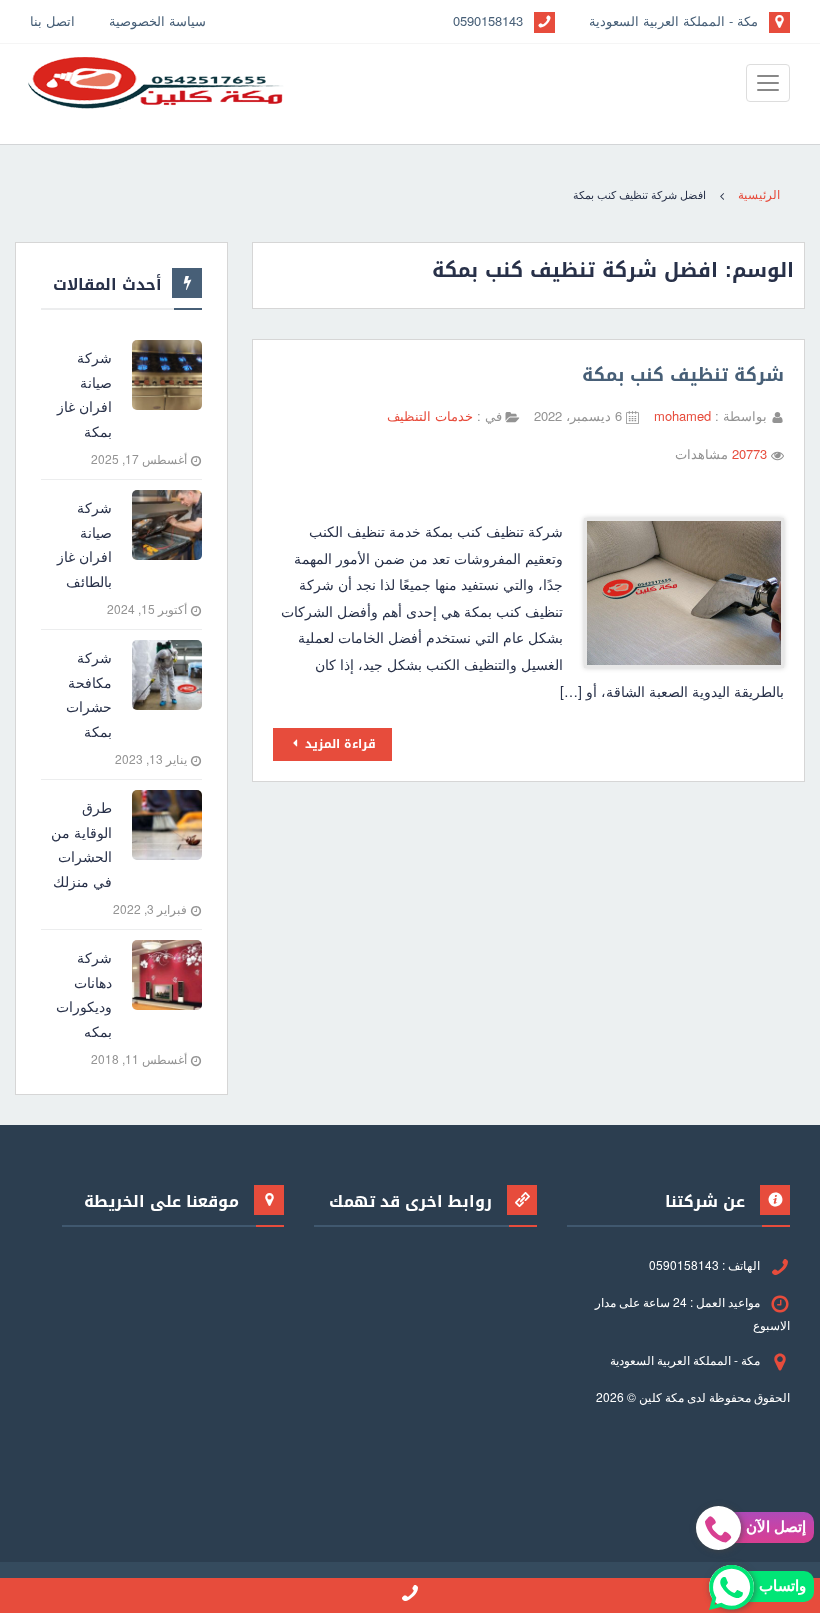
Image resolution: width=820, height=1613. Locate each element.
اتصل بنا (52, 20)
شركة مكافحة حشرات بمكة (89, 694)
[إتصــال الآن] (410, 1595)
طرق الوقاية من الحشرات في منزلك (81, 844)
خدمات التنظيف (432, 415)
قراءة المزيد (338, 744)
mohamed (682, 415)
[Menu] (768, 83)
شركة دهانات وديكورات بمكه (84, 994)
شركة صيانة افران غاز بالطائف (84, 544)
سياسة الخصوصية (157, 20)
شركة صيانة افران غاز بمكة (84, 394)
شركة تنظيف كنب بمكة (683, 375)
